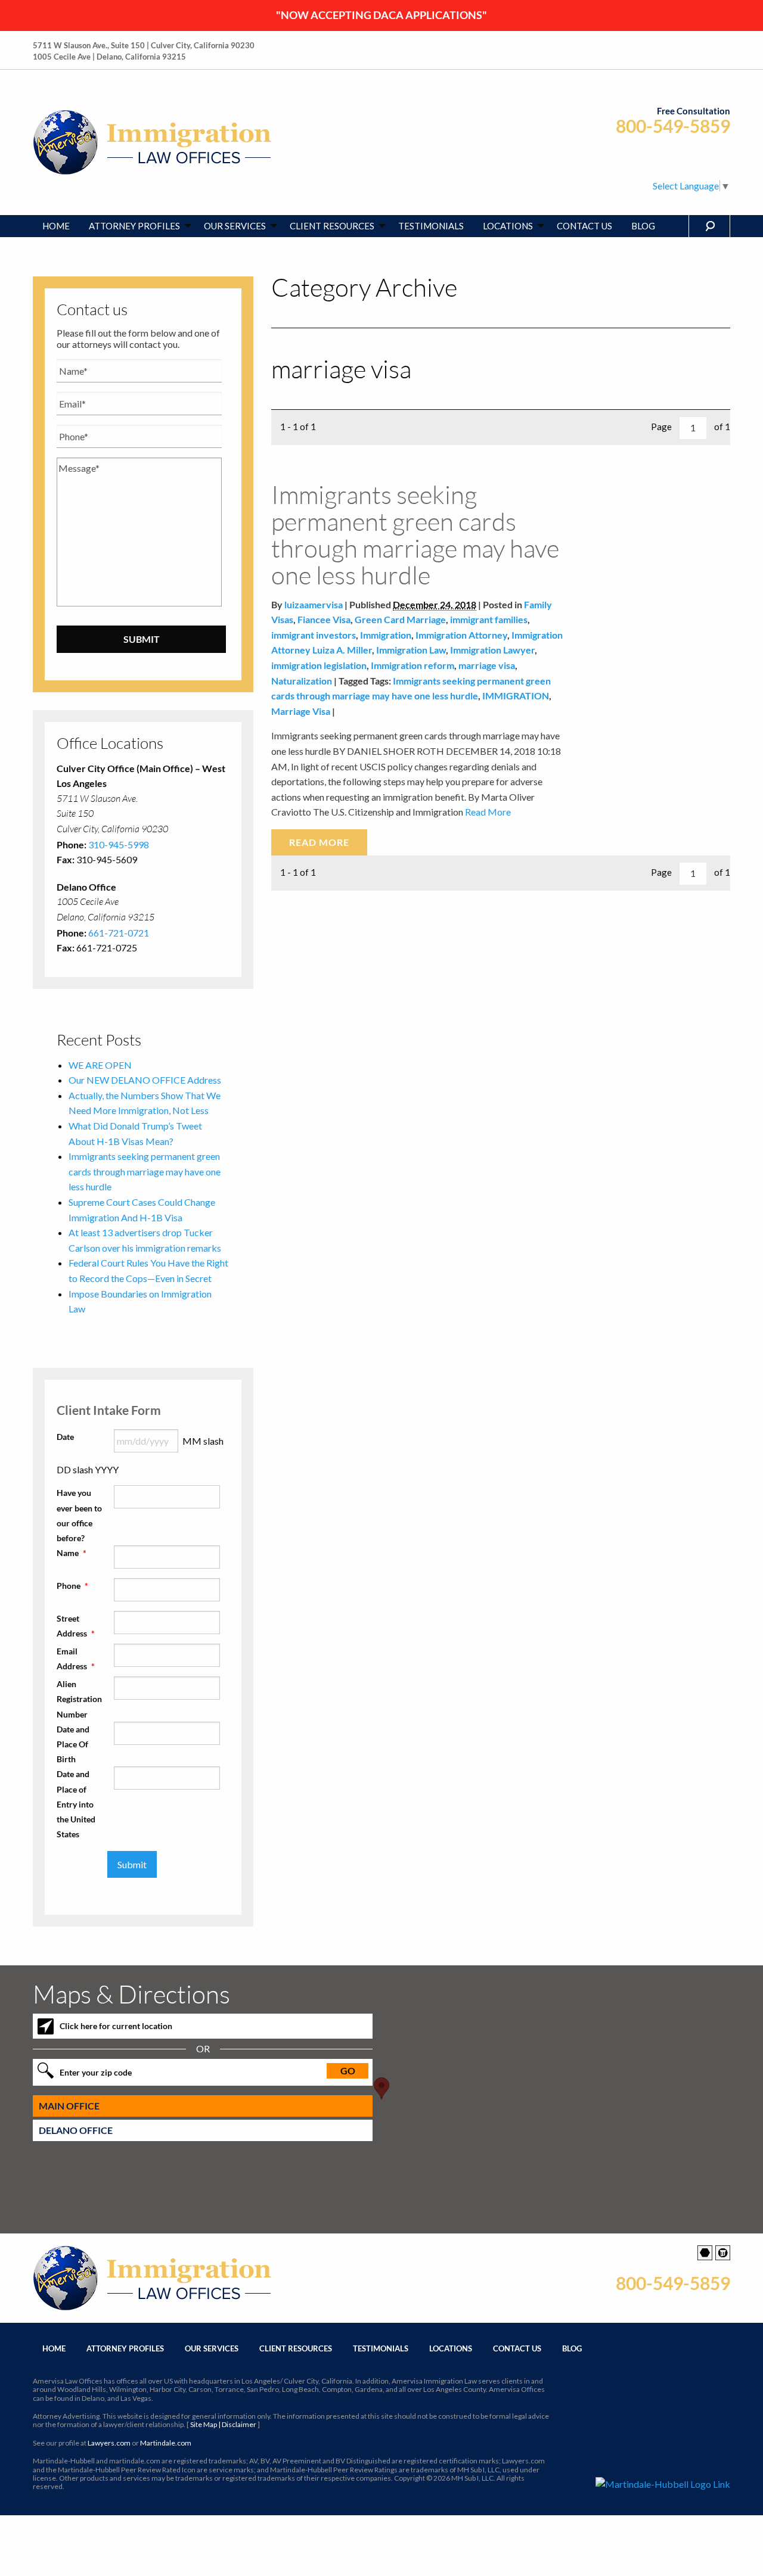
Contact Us (517, 2348)
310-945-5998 (119, 844)
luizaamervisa (314, 604)
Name (72, 1553)
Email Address (76, 1659)
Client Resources (296, 2348)
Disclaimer (239, 2424)
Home (54, 2348)
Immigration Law (411, 650)
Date (65, 1437)
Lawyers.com (109, 2443)
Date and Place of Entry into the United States (76, 1804)
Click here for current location (116, 2026)
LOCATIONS (508, 226)
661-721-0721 (119, 933)
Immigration (386, 635)
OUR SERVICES (235, 226)
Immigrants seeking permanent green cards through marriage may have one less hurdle (415, 534)
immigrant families (489, 619)
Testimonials (381, 2348)
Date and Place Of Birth (73, 1744)
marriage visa (487, 665)
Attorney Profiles (125, 2348)
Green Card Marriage (400, 619)
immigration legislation (319, 665)
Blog (572, 2348)
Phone (72, 1586)
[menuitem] (56, 226)
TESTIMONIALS (431, 226)
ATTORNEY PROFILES (134, 226)
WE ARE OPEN (100, 1065)
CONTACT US (584, 226)
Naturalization (302, 681)
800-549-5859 (673, 126)
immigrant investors (314, 635)
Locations (451, 2348)
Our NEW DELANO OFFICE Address (145, 1080)
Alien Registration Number (79, 1699)
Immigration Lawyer (492, 650)
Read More (487, 812)
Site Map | (223, 2424)
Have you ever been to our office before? (79, 1515)
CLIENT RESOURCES (332, 226)
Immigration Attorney (461, 635)
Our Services (212, 2348)
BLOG (643, 226)
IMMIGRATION (516, 696)
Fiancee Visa (324, 619)
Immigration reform (412, 665)
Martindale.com (166, 2443)
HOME (56, 226)
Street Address (76, 1626)
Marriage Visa (301, 711)
